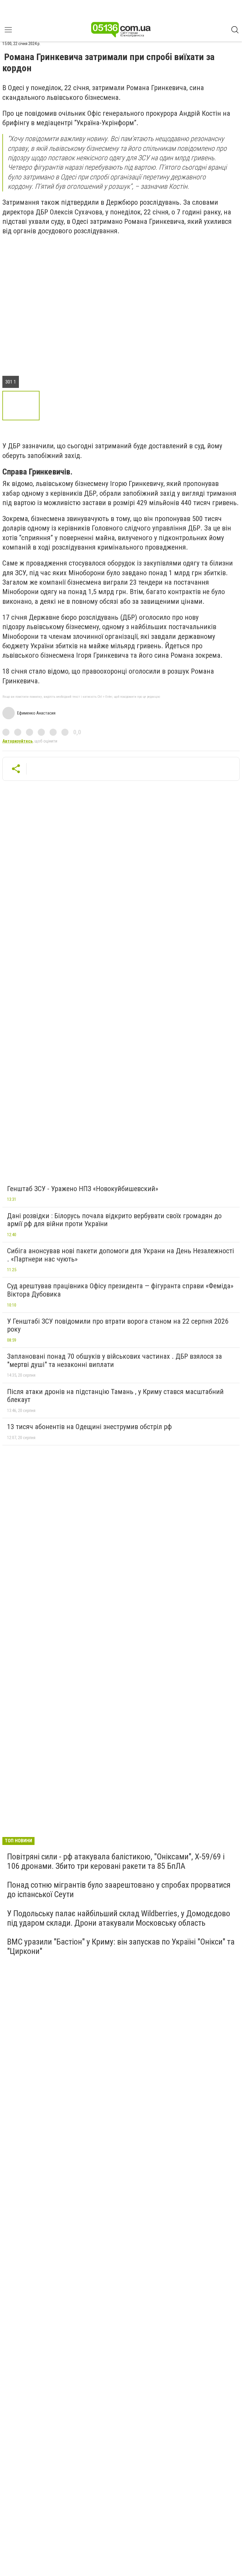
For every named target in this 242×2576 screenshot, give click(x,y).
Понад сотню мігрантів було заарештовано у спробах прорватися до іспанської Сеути (119, 1890)
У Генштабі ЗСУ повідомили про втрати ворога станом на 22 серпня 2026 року (118, 1325)
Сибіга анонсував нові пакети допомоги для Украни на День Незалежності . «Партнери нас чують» (121, 1255)
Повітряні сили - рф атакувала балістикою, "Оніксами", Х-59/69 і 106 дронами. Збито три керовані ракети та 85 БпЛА (116, 1861)
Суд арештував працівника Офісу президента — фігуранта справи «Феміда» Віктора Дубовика (120, 1290)
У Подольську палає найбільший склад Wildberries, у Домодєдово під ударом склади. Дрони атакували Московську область (119, 1918)
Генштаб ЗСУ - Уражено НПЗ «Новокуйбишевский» (83, 1189)
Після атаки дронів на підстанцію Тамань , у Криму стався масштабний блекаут (115, 1396)
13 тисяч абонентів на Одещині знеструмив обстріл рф (89, 1427)
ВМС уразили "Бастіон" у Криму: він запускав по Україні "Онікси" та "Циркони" (121, 1946)
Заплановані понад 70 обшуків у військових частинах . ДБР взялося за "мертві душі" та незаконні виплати (115, 1360)
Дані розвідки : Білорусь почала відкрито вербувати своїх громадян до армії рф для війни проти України (114, 1220)
